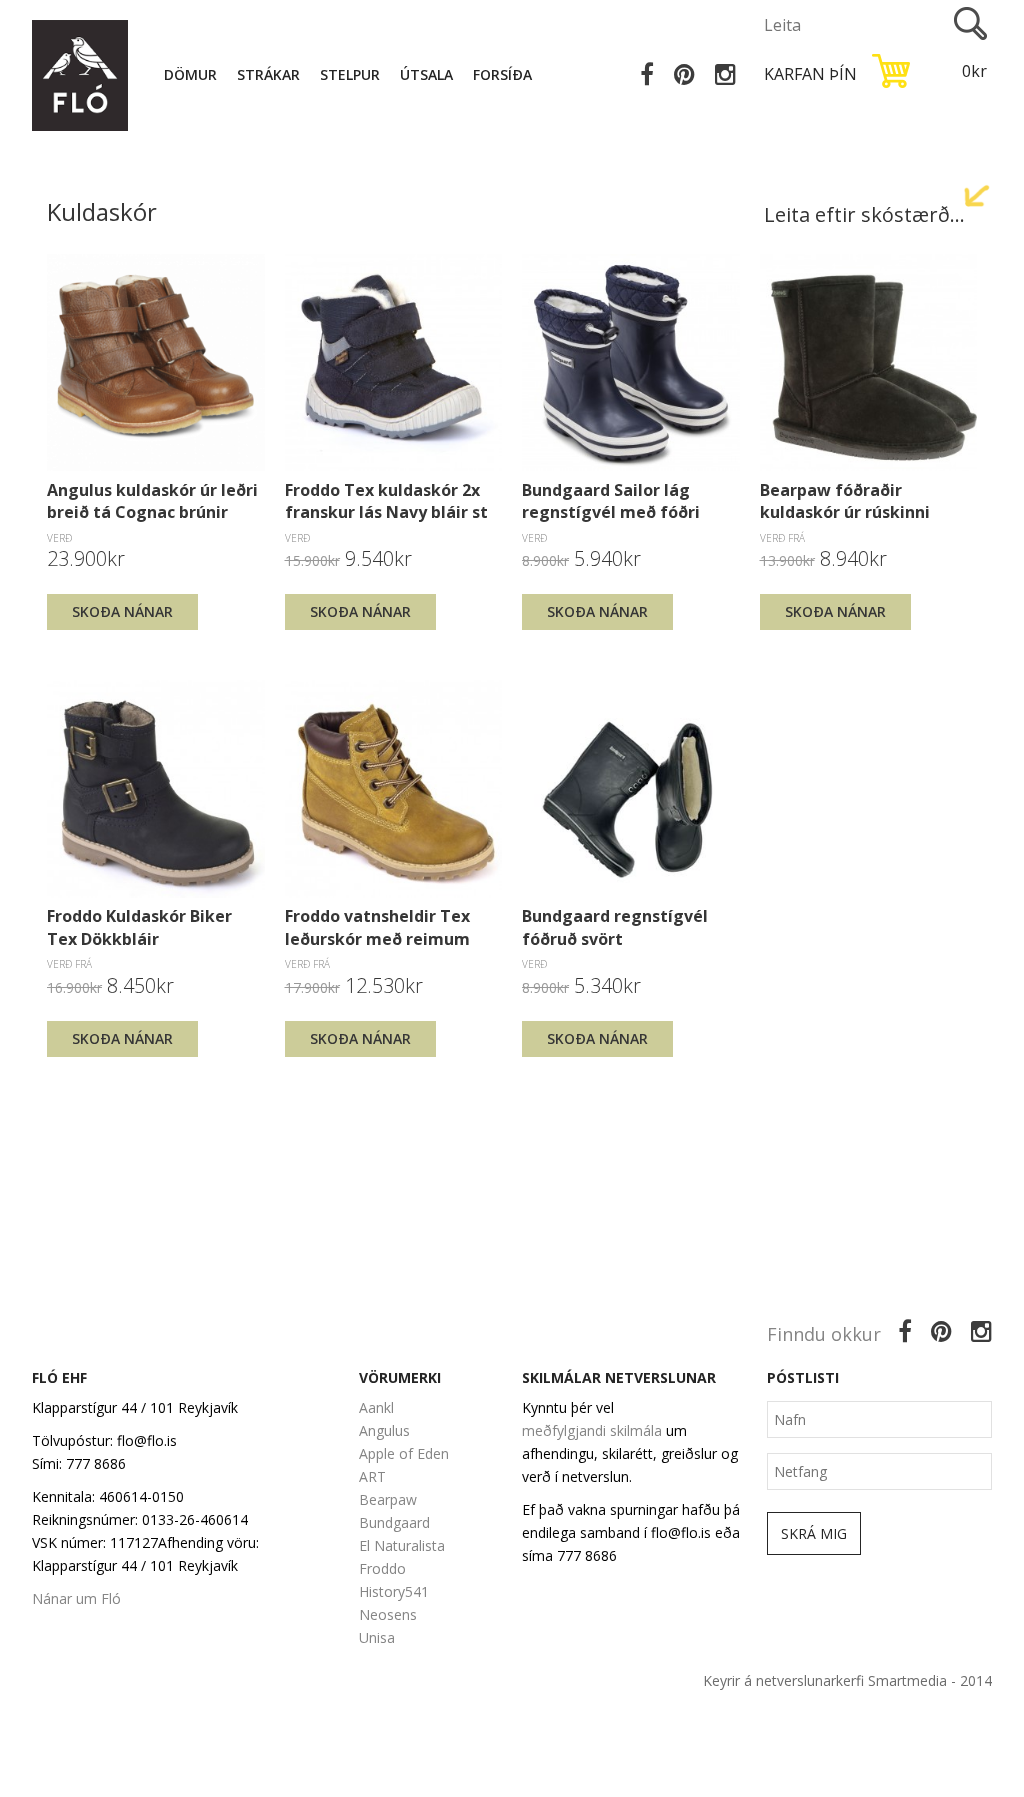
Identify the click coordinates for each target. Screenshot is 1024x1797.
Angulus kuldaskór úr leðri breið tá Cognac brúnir (152, 501)
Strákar (268, 74)
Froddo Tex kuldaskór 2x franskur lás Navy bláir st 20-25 (386, 501)
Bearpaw (388, 1499)
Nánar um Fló (76, 1598)
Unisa (377, 1637)
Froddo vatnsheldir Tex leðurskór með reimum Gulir (377, 927)
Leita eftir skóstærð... (864, 214)
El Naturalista (402, 1545)
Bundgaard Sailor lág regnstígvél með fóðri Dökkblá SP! (611, 501)
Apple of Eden (404, 1453)
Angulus (384, 1430)
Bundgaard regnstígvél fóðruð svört (615, 927)
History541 (394, 1591)
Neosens (388, 1614)
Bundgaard (394, 1522)
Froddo (382, 1568)
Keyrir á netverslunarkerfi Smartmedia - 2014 (847, 1680)
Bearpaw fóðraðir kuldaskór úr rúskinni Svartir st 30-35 (845, 501)
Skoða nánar (122, 611)
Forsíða (502, 74)
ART (372, 1476)
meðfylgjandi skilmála (592, 1430)
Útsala (426, 74)
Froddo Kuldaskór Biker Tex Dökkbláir (139, 927)
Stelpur (350, 74)
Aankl (376, 1407)
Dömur (190, 74)
